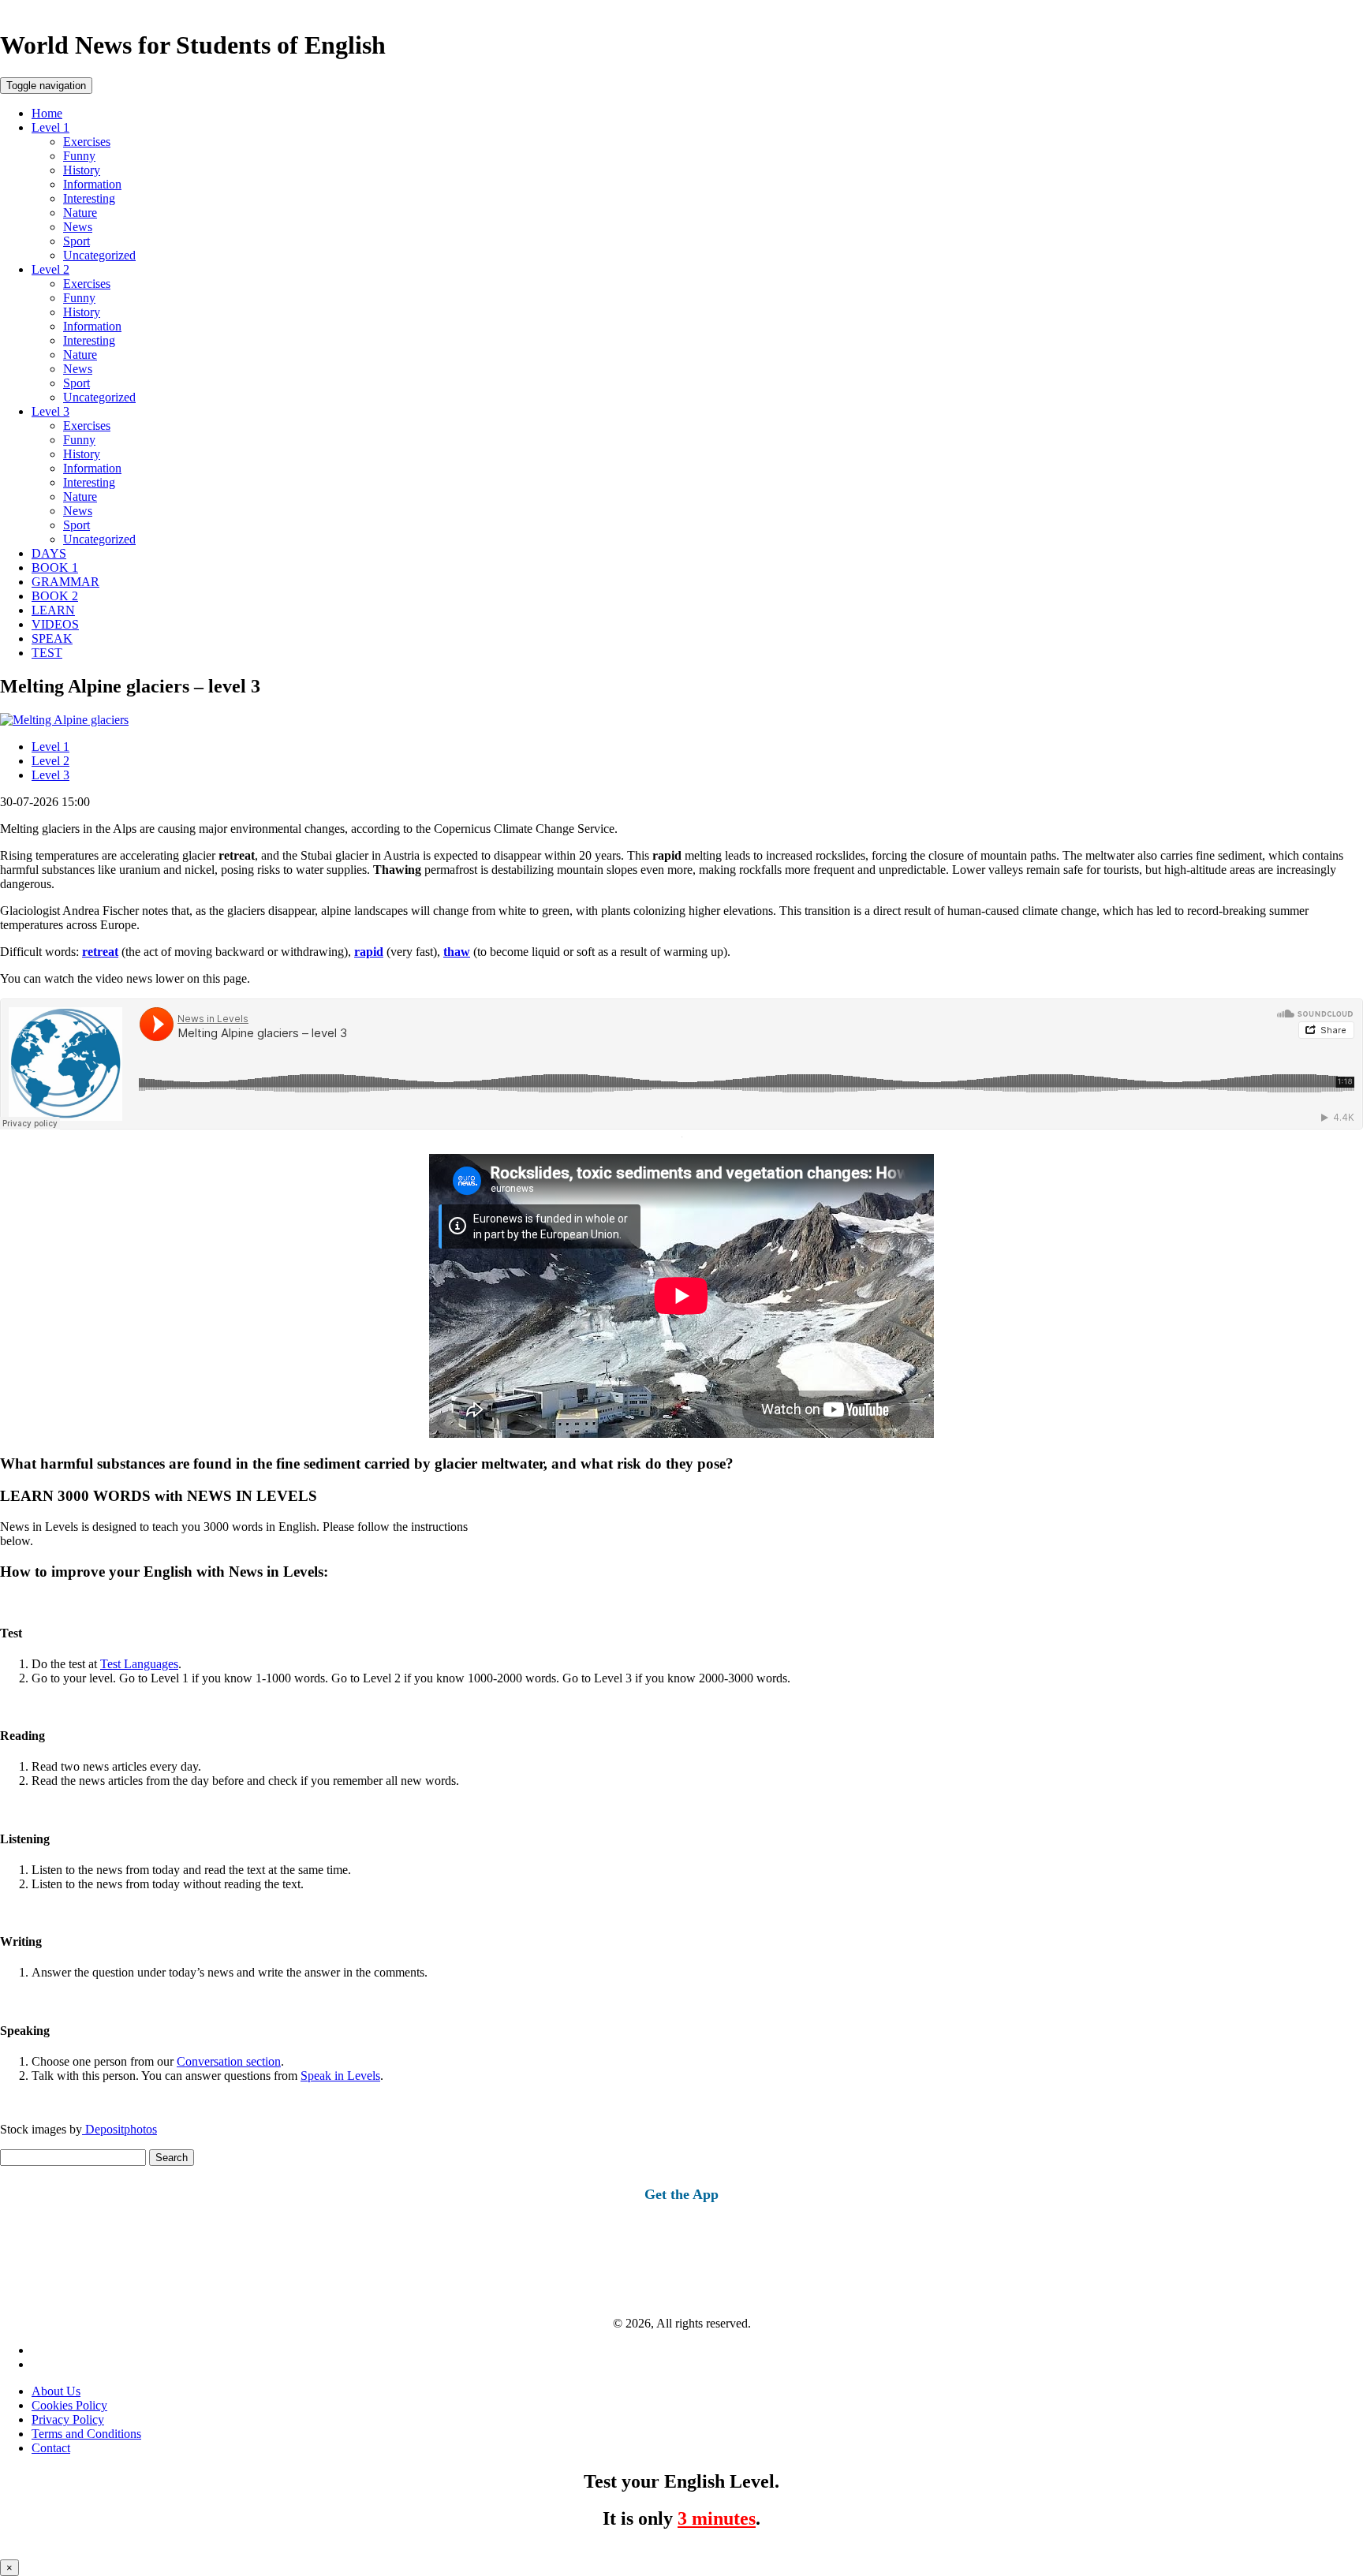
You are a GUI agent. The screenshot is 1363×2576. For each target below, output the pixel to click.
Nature (80, 213)
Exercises (87, 142)
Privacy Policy (68, 2419)
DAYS (49, 553)
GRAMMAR (65, 582)
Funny (79, 156)
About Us (56, 2391)
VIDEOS (55, 624)
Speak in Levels (340, 2076)
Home (47, 113)
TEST (47, 653)
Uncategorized (99, 255)
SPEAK (52, 638)
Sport (77, 241)
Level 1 (50, 127)
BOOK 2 (55, 596)
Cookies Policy (69, 2405)
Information (92, 184)
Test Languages (139, 1664)
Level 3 (50, 411)
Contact (51, 2448)
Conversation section (229, 2061)
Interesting (89, 198)
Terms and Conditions (86, 2434)
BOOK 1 (55, 567)
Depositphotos (119, 2129)
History (82, 170)
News (78, 227)
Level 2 (50, 269)
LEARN (53, 610)
